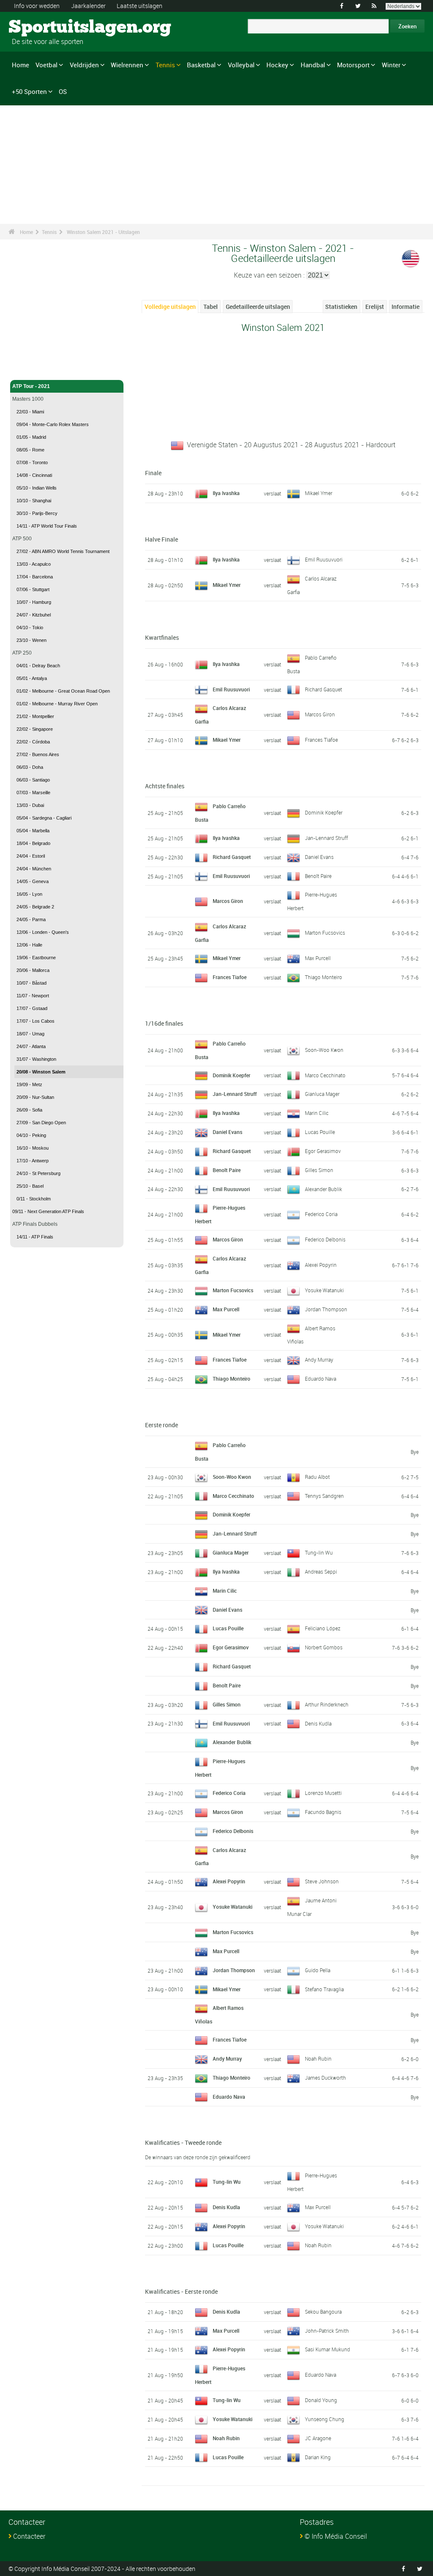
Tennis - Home (29, 369)
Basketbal (201, 65)
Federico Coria (321, 1214)
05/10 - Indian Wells (37, 488)
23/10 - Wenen (32, 640)
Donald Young (321, 2400)
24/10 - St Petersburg (38, 1173)
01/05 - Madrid (31, 437)
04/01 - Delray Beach (38, 666)
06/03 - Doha (30, 767)
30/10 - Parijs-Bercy (37, 513)
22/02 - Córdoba (33, 742)
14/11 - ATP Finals (35, 1237)
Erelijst (375, 307)
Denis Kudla (318, 1723)
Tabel (211, 307)
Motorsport (353, 65)
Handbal (313, 65)
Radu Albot (317, 1477)
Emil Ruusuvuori (324, 559)
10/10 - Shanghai (34, 501)
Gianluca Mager (322, 1094)
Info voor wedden (37, 6)
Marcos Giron (320, 714)
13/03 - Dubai (30, 805)
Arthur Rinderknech (327, 1704)
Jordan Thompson (326, 1309)
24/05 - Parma (31, 919)
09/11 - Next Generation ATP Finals (48, 1211)
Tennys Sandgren (324, 1496)
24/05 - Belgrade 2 (35, 907)
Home (21, 65)
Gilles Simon (319, 1170)
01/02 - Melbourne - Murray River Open (57, 704)
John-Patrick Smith (327, 2331)
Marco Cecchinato (325, 1075)
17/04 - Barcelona (35, 577)
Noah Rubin (318, 2059)
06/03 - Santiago (33, 780)
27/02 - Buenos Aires (38, 754)
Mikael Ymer (319, 493)
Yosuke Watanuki (324, 1290)
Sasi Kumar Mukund (327, 2349)
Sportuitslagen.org (40, 28)
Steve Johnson (322, 1881)
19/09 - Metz (29, 1084)
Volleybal (241, 65)
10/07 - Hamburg (34, 602)
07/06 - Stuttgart (33, 589)
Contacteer (29, 2536)
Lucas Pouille (320, 1132)
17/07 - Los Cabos (36, 1021)
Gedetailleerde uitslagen (258, 307)
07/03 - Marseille (33, 793)
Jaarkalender (88, 6)
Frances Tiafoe (321, 740)
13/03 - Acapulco (34, 564)
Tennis (165, 65)
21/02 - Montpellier (35, 716)
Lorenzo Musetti (323, 1793)
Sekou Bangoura (323, 2312)
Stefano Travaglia (324, 1989)
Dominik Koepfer (324, 812)
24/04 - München (34, 869)
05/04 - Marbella (33, 831)
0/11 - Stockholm (34, 1199)
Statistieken (341, 307)
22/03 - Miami (30, 412)
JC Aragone (318, 2438)
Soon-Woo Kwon (324, 1050)
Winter (391, 65)
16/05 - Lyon (29, 894)
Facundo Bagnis (323, 1812)
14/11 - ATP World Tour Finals (47, 526)
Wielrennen (127, 65)
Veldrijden (84, 65)
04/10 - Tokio (30, 627)
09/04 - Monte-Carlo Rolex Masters (53, 424)
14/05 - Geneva (33, 881)
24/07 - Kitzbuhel (34, 615)
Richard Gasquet (323, 689)
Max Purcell (318, 958)
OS (63, 91)
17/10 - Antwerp (33, 1161)
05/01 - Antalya (32, 678)
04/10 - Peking (31, 1135)
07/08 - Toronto (32, 462)
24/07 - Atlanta (31, 1046)
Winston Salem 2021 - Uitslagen (103, 232)
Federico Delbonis (325, 1239)
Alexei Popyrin (321, 1265)
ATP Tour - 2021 (31, 386)
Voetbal (47, 65)
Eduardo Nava (321, 1379)
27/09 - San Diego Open (41, 1123)
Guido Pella (318, 1970)
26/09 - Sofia (29, 1110)
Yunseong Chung (325, 2419)
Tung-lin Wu (319, 1552)
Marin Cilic (317, 1113)
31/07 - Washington (36, 1059)
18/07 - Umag (30, 1034)
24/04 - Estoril (31, 856)
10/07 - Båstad (32, 983)
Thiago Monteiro (323, 977)
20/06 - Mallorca (33, 970)
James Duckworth (325, 2078)
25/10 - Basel (30, 1186)
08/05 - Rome (30, 450)
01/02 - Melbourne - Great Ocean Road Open (63, 691)
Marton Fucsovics (325, 933)
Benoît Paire (318, 876)
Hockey (277, 65)
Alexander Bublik (323, 1189)
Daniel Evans (319, 857)
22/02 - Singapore (35, 729)
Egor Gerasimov (323, 1151)
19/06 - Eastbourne (36, 958)
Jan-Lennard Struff (326, 838)
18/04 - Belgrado (33, 843)
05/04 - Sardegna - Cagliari (44, 818)
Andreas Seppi (321, 1571)
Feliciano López (323, 1628)
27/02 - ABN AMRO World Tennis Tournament (63, 551)
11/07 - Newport (33, 996)
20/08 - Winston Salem (41, 1072)
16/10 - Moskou (33, 1148)
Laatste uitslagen (140, 6)
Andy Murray (319, 1360)
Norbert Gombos (324, 1647)
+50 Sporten (29, 91)
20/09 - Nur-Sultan (35, 1097)
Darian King (318, 2457)
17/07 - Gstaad (32, 1008)
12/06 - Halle (29, 945)
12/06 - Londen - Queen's (43, 932)
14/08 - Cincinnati (34, 475)
